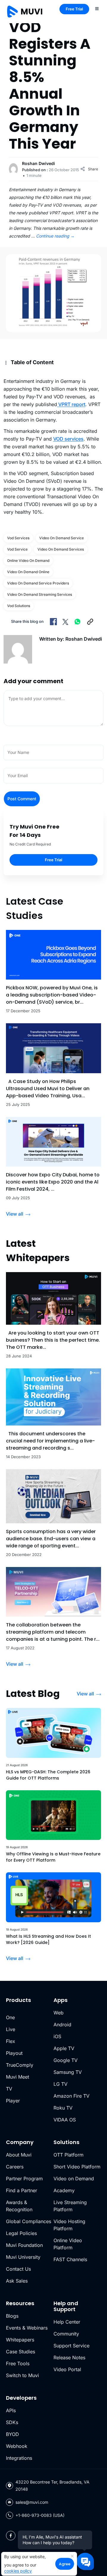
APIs (11, 2410)
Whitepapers (20, 2340)
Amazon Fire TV (71, 2096)
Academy (64, 2190)
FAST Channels (70, 2259)
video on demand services (61, 549)
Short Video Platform (77, 2167)
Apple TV (64, 2048)
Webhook (17, 2446)
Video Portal (67, 2369)
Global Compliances (29, 2221)
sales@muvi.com (32, 2502)
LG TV (60, 2084)
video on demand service (62, 538)
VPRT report (71, 404)
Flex (11, 2041)
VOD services (68, 439)
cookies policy (18, 2571)
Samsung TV (68, 2072)
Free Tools (18, 2363)
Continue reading (55, 236)
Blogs (12, 2316)
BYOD (12, 2434)
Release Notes (69, 2357)
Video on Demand (74, 2179)
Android (62, 2025)
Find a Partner (22, 2190)
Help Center (67, 2322)
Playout (14, 2053)
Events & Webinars (27, 2328)
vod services (18, 538)
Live (11, 2029)
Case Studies (21, 2352)
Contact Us (18, 2269)
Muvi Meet (18, 2077)
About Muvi (19, 2155)
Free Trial (74, 9)
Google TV (66, 2060)
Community (66, 2334)
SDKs (12, 2422)
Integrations (19, 2458)
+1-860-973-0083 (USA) (40, 2515)
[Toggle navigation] (97, 8)
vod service (17, 549)
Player (13, 2101)
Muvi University (23, 2257)
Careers (15, 2167)
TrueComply (20, 2065)
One (10, 2017)
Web (59, 2013)
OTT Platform (69, 2155)
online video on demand (28, 561)
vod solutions (19, 606)
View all (15, 1214)
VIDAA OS (65, 2120)
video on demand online (28, 572)
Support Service (71, 2346)
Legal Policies (21, 2233)
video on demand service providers (38, 583)
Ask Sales (17, 2281)
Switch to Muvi (22, 2375)
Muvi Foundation (24, 2245)
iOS (57, 2036)
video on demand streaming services (40, 594)
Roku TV (63, 2108)
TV (9, 2089)
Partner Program (24, 2179)
